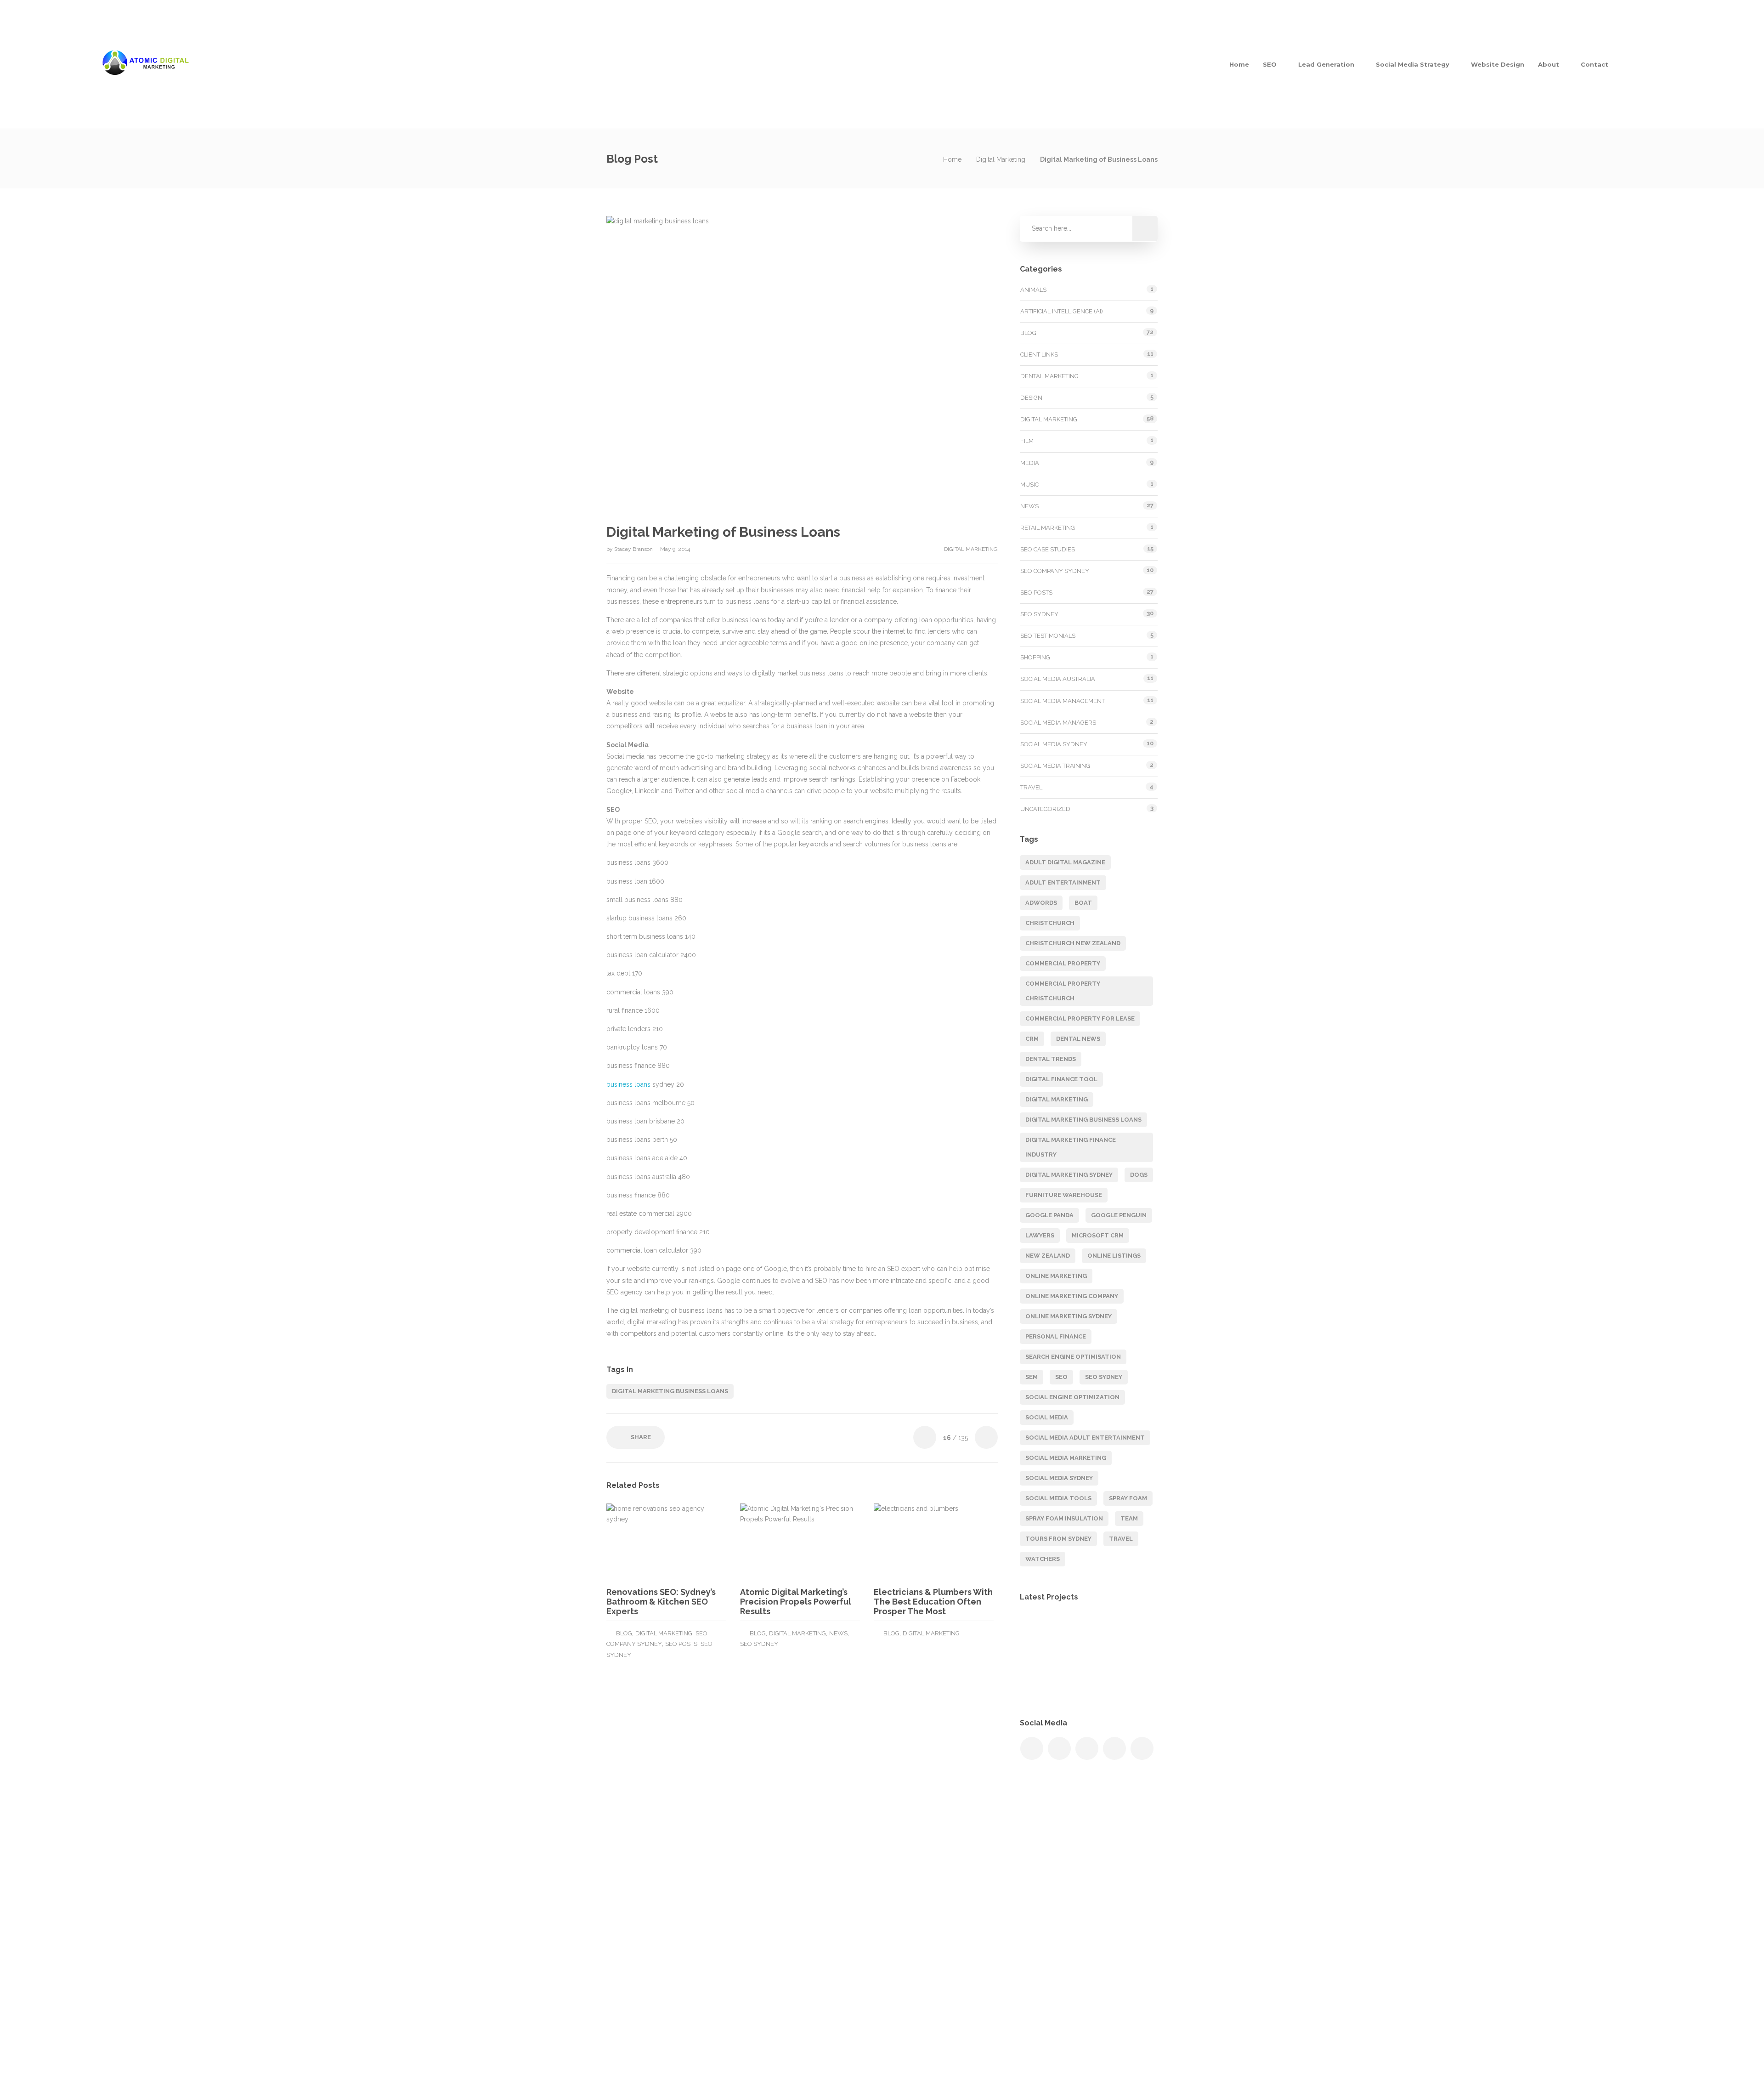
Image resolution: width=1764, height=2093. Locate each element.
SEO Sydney (759, 1644)
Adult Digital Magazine (1065, 862)
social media (1047, 1417)
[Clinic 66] (1131, 1678)
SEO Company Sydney (1055, 571)
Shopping (1035, 657)
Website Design (1498, 64)
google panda (1049, 1215)
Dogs (1139, 1175)
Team (1129, 1518)
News (838, 1633)
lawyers (1040, 1235)
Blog (624, 1633)
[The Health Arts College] (1039, 1678)
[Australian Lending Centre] (1085, 1678)
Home (1239, 64)
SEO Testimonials (1048, 636)
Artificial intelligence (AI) (1062, 311)
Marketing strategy (914, 1882)
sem (1032, 1377)
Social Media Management (1063, 701)
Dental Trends (1051, 1059)
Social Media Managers (1058, 723)
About (1549, 64)
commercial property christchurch (1063, 991)
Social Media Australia (1058, 679)
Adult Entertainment (1063, 882)
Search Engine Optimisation (928, 1900)
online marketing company (1072, 1296)
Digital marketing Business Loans (670, 1391)
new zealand (1048, 1256)
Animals (1033, 290)
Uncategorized (1045, 809)
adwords (1041, 903)
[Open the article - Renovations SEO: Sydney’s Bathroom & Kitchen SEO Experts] (636, 1542)
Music (1029, 485)
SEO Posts (681, 1644)
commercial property (1063, 963)
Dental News (1078, 1039)
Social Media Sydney (1054, 744)
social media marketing (1066, 1458)
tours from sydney (1058, 1539)
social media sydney (1059, 1478)
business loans (628, 1084)
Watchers (1043, 1559)
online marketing (1056, 1276)
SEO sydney (1104, 1377)
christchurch (1050, 923)
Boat (1083, 903)
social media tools (1058, 1498)
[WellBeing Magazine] (1039, 1632)
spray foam (1128, 1498)
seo (1061, 1377)
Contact (1594, 64)
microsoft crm (1098, 1235)
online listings (1114, 1256)
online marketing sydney (1069, 1316)
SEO (1270, 64)
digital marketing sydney (1069, 1175)
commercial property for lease (1080, 1018)
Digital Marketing (1001, 159)
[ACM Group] (1085, 1632)
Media (1030, 463)
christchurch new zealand (1073, 943)
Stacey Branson (634, 549)
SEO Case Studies (1048, 549)
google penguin (1119, 1215)
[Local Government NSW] (1131, 1632)
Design (1031, 398)
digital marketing (1057, 1099)
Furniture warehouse (1064, 1195)
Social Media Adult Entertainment (1085, 1438)
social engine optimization (1072, 1397)
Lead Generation (1326, 64)
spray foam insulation (1064, 1518)
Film (1027, 441)
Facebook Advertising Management (939, 1937)
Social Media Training (1055, 766)
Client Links (1039, 355)
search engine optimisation (1073, 1357)
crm (1032, 1039)
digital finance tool (1061, 1079)
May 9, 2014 (675, 549)
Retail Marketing (1048, 528)
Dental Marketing (1049, 376)
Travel (1031, 787)
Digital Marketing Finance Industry (1071, 1147)
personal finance (1056, 1336)
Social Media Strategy (1413, 64)
